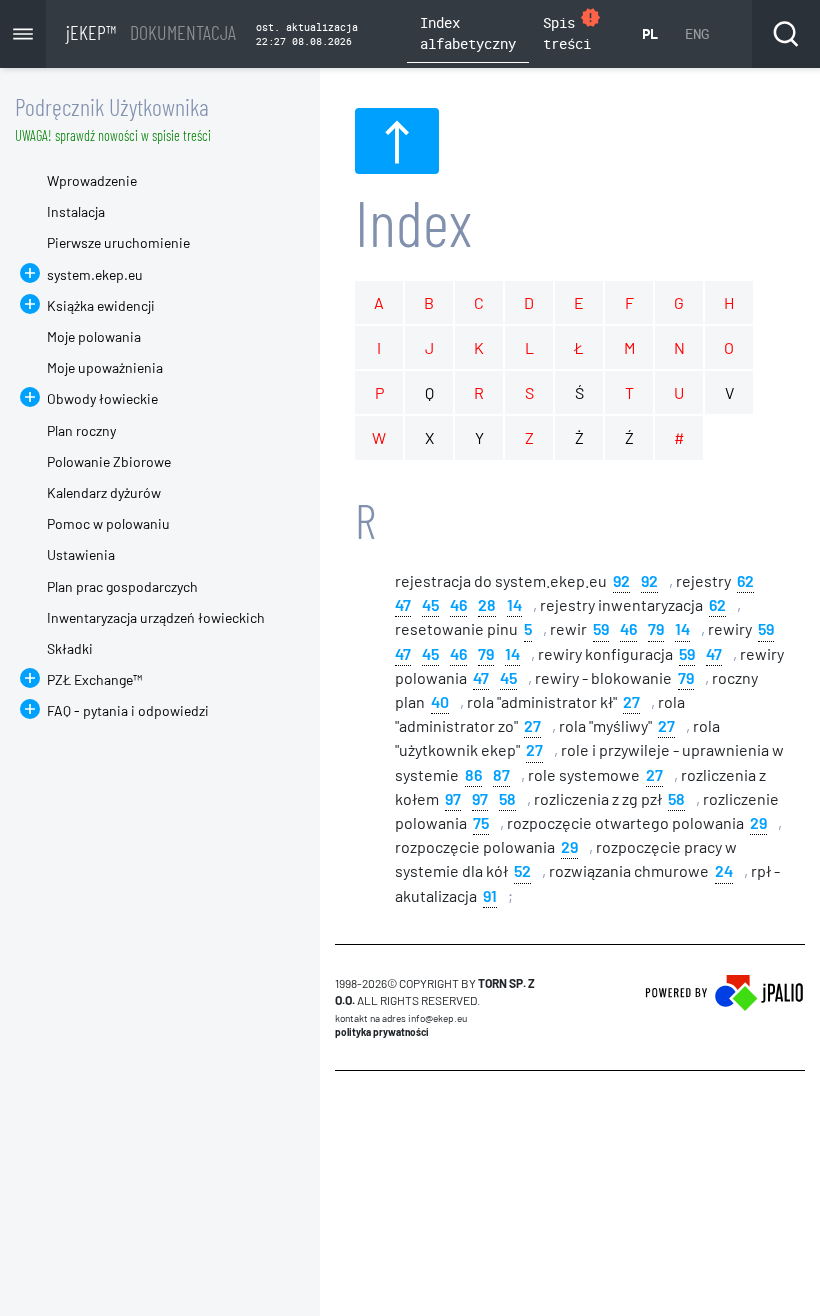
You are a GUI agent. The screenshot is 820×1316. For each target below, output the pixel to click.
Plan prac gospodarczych (122, 586)
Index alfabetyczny (468, 32)
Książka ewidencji (101, 305)
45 (430, 603)
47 (403, 603)
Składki (70, 648)
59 (601, 627)
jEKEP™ (151, 32)
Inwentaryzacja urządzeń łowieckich (156, 617)
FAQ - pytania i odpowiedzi (128, 710)
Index (413, 221)
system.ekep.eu (95, 274)
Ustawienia (81, 554)
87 (501, 773)
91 (490, 894)
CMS (346, 1109)
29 (758, 821)
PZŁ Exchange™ (94, 679)
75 (481, 821)
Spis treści (572, 30)
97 (453, 797)
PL (650, 33)
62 (745, 579)
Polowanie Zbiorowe (109, 461)
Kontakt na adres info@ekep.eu (401, 1018)
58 (507, 797)
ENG (697, 33)
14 (514, 603)
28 (487, 603)
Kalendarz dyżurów (104, 492)
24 (724, 869)
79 (656, 627)
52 (522, 869)
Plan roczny (81, 430)
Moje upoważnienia (105, 367)
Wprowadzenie (92, 180)
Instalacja (76, 211)
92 (621, 579)
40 (440, 700)
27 (631, 700)
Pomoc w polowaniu (108, 523)
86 (473, 773)
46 (458, 603)
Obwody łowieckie (102, 398)
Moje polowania (94, 336)
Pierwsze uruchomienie (118, 242)
